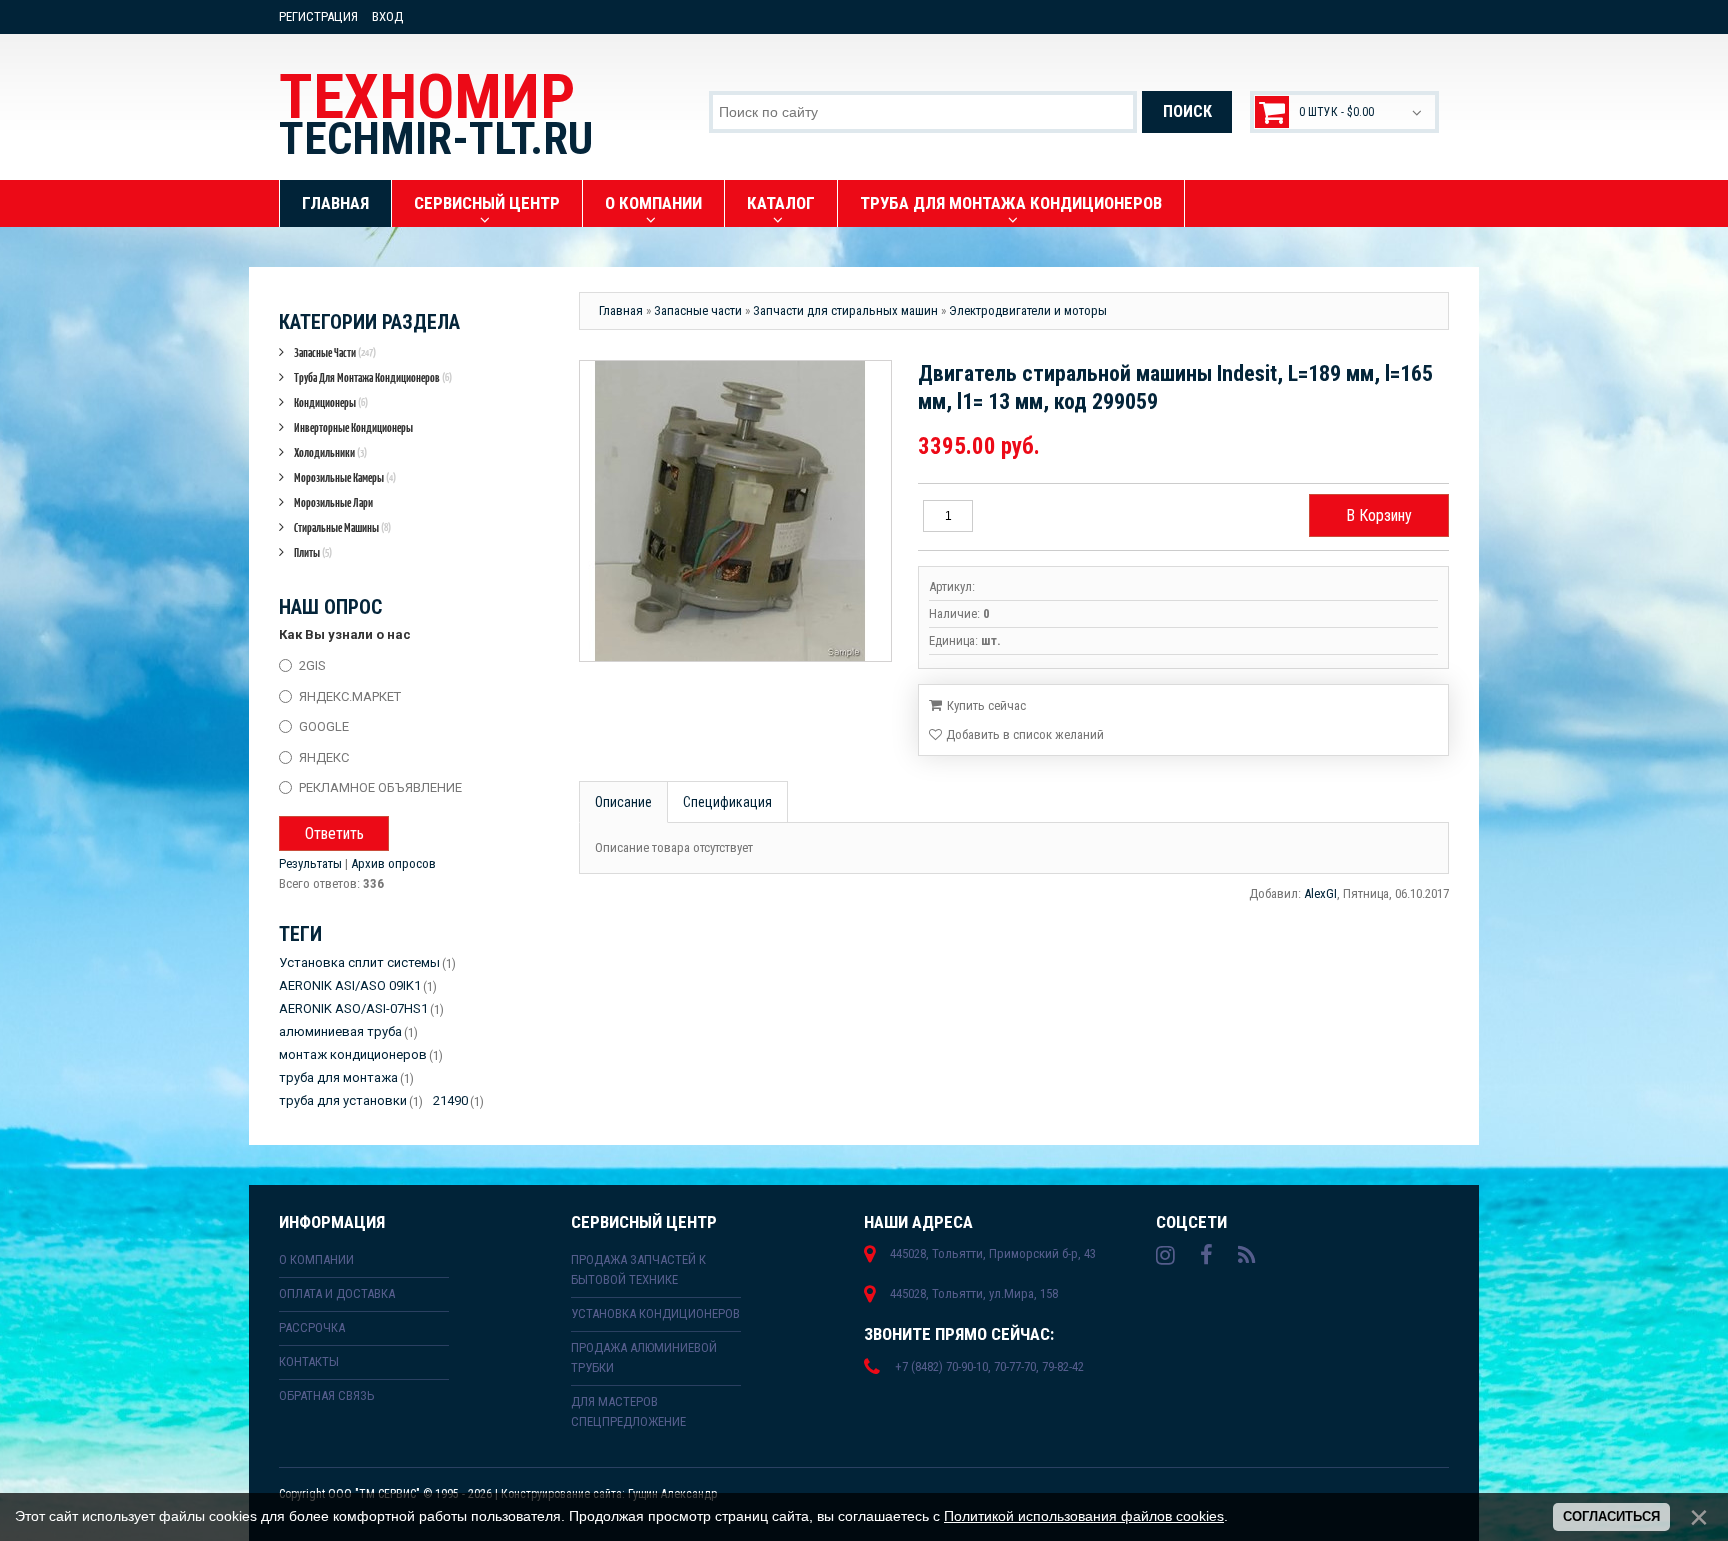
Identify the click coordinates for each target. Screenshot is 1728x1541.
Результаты (310, 863)
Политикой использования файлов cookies (1084, 1516)
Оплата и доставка (337, 1293)
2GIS (312, 665)
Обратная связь (327, 1395)
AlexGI (1320, 893)
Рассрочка (312, 1327)
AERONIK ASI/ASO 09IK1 (350, 985)
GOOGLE (324, 726)
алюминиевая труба (340, 1031)
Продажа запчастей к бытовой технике (638, 1269)
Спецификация (727, 802)
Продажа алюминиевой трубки (644, 1357)
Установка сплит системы (359, 962)
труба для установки (343, 1100)
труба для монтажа (338, 1077)
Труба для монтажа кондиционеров (373, 377)
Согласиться (1611, 1516)
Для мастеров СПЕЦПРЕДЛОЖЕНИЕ (628, 1411)
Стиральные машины (342, 527)
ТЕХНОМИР (436, 113)
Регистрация (318, 16)
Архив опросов (393, 863)
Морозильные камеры (345, 477)
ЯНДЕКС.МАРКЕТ (350, 695)
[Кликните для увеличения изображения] (730, 511)
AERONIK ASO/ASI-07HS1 (353, 1008)
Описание (623, 802)
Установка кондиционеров (655, 1313)
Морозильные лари (333, 502)
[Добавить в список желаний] (1016, 735)
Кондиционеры (331, 402)
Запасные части (335, 352)
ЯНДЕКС (324, 756)
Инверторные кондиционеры (353, 427)
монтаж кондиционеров (353, 1054)
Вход (387, 16)
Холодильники (330, 452)
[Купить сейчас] (977, 704)
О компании (316, 1259)
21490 (450, 1100)
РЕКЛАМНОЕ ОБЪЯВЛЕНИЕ (380, 787)
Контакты (309, 1361)
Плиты (313, 552)
